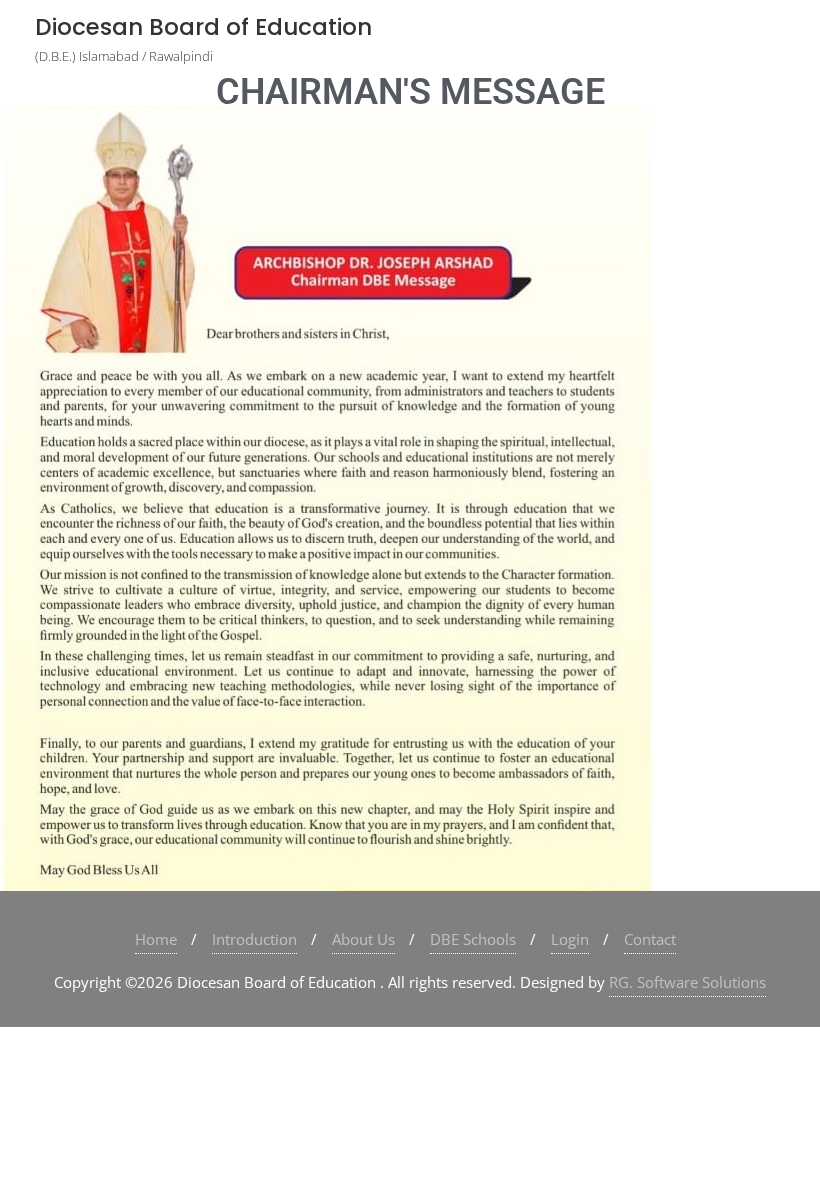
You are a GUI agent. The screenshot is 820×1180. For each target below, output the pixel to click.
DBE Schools (473, 939)
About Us (363, 939)
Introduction (254, 939)
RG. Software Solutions (687, 982)
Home (156, 939)
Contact (650, 939)
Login (570, 939)
